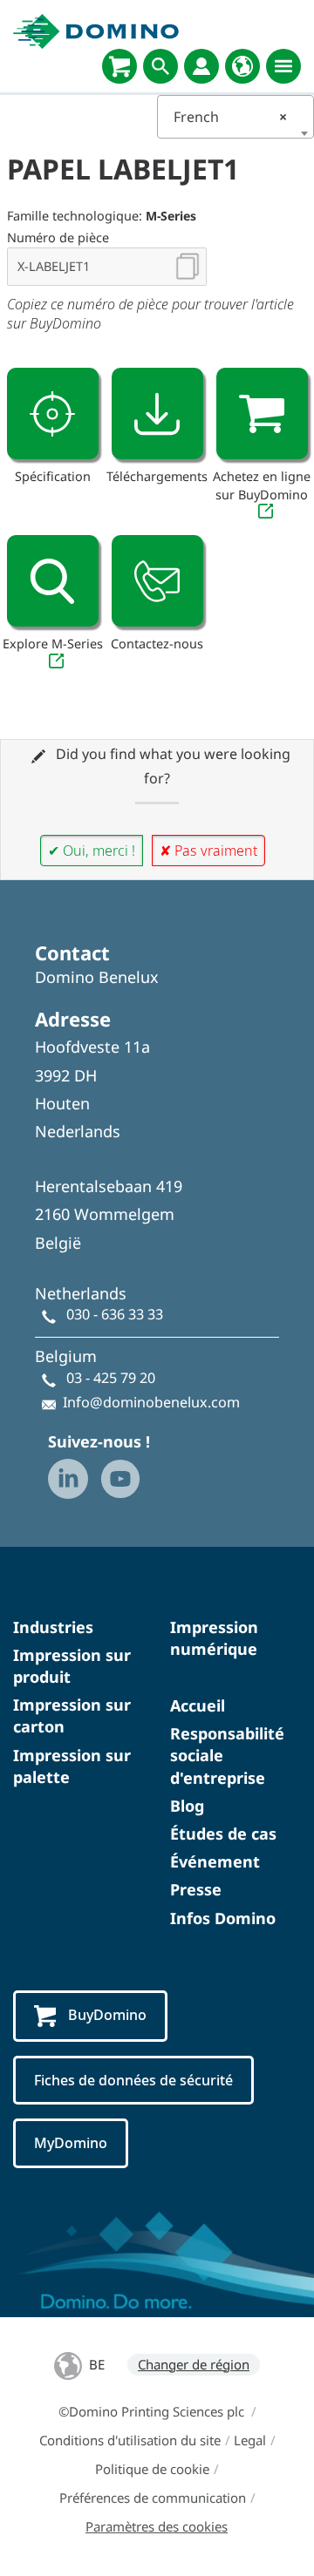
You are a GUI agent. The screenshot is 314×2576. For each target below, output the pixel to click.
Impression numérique (214, 1638)
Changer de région (194, 2364)
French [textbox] (230, 117)
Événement (215, 1861)
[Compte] (201, 66)
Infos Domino (223, 1918)
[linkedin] (68, 1479)
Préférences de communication (153, 2498)
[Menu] (283, 66)
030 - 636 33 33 (115, 1314)
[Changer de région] (242, 66)
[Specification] (53, 414)
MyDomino (71, 2143)
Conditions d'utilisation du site (130, 2440)
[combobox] (235, 117)
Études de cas (223, 1834)
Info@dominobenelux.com (151, 1402)
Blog (187, 1806)
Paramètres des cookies (157, 2526)
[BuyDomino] (119, 66)
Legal (250, 2440)
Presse (196, 1889)
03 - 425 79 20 (111, 1378)
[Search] (160, 66)
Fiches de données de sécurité (133, 2080)
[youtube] (120, 1479)
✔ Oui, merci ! (92, 851)
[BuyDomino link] (262, 414)
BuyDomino (107, 2015)
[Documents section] (157, 414)
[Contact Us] (157, 581)
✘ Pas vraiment (208, 851)
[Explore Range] (53, 581)
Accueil (198, 1705)
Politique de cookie (152, 2469)
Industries (53, 1627)
